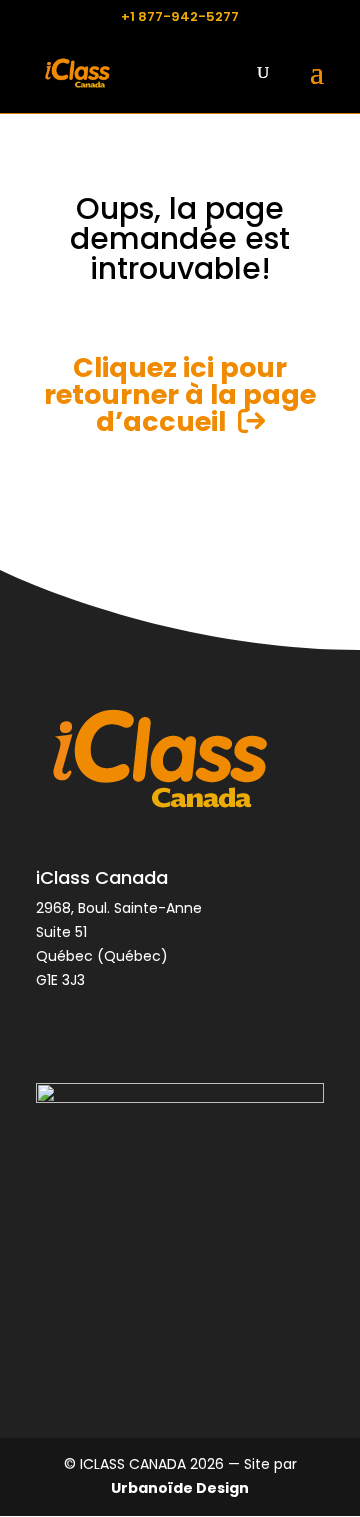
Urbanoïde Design (180, 1488)
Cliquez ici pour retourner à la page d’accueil (180, 394)
